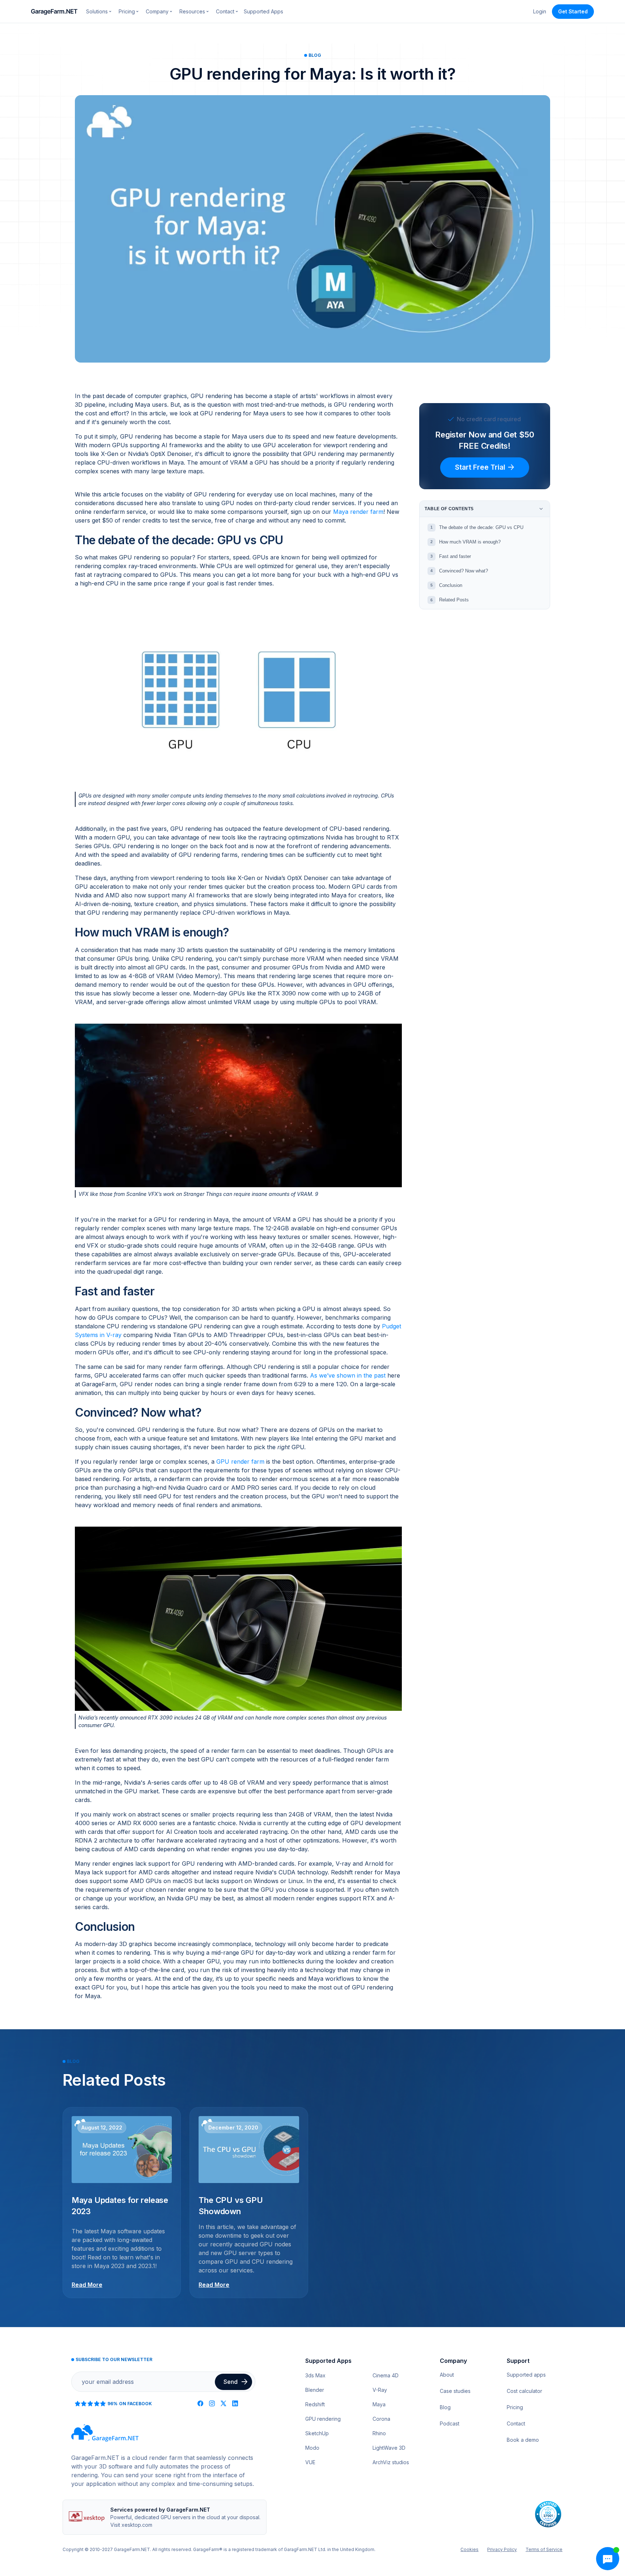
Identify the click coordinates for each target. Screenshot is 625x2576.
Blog (445, 2407)
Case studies (455, 2391)
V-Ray (380, 2390)
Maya (379, 2404)
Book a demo (523, 2440)
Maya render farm (358, 512)
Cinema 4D (386, 2375)
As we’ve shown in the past (348, 1375)
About (447, 2375)
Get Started (573, 11)
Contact (516, 2423)
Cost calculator (524, 2391)
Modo (312, 2448)
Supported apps (526, 2375)
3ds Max (315, 2375)
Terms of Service (544, 2549)
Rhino (379, 2433)
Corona (381, 2419)
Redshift (315, 2404)
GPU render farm (240, 1462)
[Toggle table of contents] (541, 509)
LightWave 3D (389, 2448)
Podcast (450, 2423)
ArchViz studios (391, 2462)
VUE (310, 2462)
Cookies (469, 2549)
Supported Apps (263, 11)
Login (540, 11)
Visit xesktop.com (131, 2525)
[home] (54, 12)
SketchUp (317, 2433)
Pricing (515, 2407)
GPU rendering (323, 2419)
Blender (315, 2390)
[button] (99, 11)
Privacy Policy (502, 2549)
